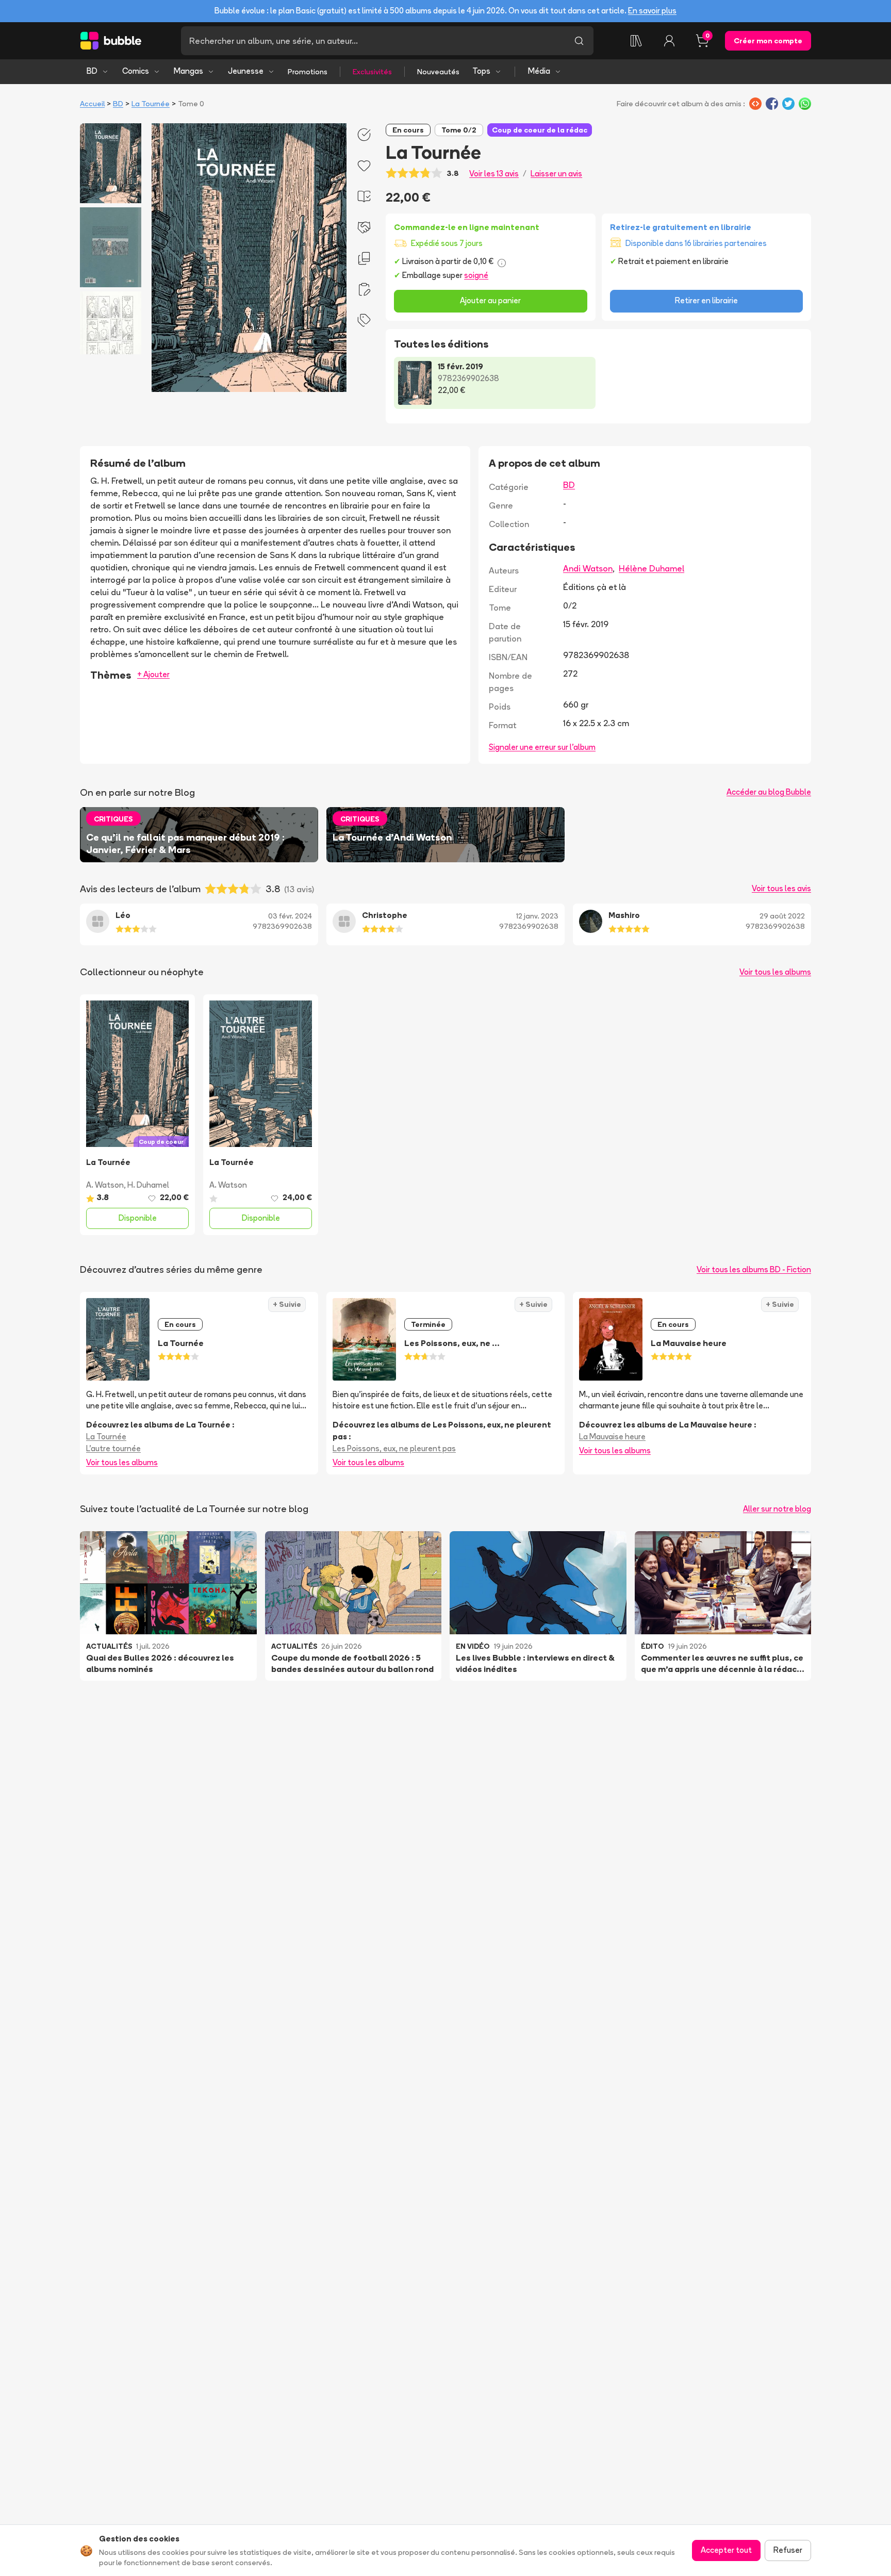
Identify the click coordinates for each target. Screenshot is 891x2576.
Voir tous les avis (781, 888)
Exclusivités (372, 72)
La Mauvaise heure (612, 1437)
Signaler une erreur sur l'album (542, 747)
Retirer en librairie (706, 300)
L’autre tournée (113, 1448)
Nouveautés (438, 72)
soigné (476, 275)
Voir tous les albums (775, 972)
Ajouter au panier (490, 300)
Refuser (788, 2550)
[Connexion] (669, 41)
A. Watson (105, 1185)
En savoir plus (652, 11)
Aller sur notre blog (777, 1509)
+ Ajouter (153, 674)
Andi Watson (588, 568)
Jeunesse (246, 71)
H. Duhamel (148, 1185)
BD (92, 71)
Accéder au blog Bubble (769, 792)
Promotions (308, 72)
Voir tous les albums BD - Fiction (754, 1269)
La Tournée (151, 104)
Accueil (92, 104)
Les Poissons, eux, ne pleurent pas (394, 1448)
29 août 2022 (782, 916)
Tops (481, 71)
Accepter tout (726, 2550)
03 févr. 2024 (290, 916)
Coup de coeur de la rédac (540, 130)
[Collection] (636, 41)
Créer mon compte (768, 41)
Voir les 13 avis (494, 174)
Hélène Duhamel (651, 568)
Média (539, 71)
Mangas (188, 71)
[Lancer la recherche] (579, 41)
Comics (136, 71)
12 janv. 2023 (537, 916)
